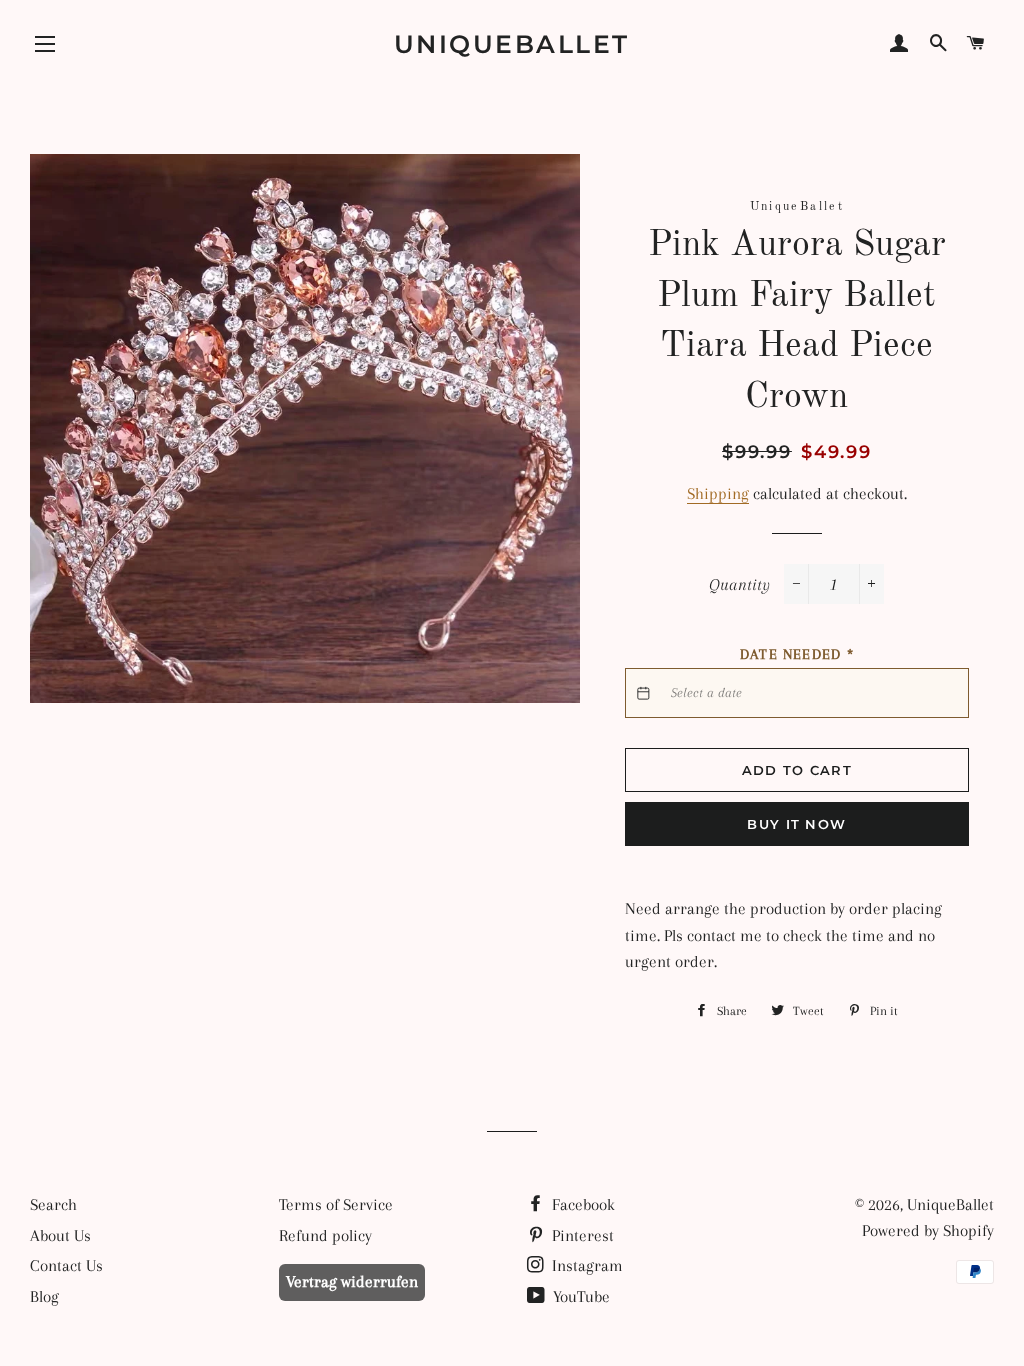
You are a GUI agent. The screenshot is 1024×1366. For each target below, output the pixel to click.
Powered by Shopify (928, 1230)
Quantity (739, 584)
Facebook (581, 1204)
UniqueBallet (512, 44)
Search (53, 1204)
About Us (60, 1235)
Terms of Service (336, 1204)
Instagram (585, 1265)
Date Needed (797, 654)
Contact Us (66, 1265)
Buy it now (796, 824)
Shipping (718, 493)
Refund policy (325, 1235)
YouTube (579, 1296)
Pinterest (581, 1235)
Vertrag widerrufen (352, 1281)
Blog (44, 1296)
